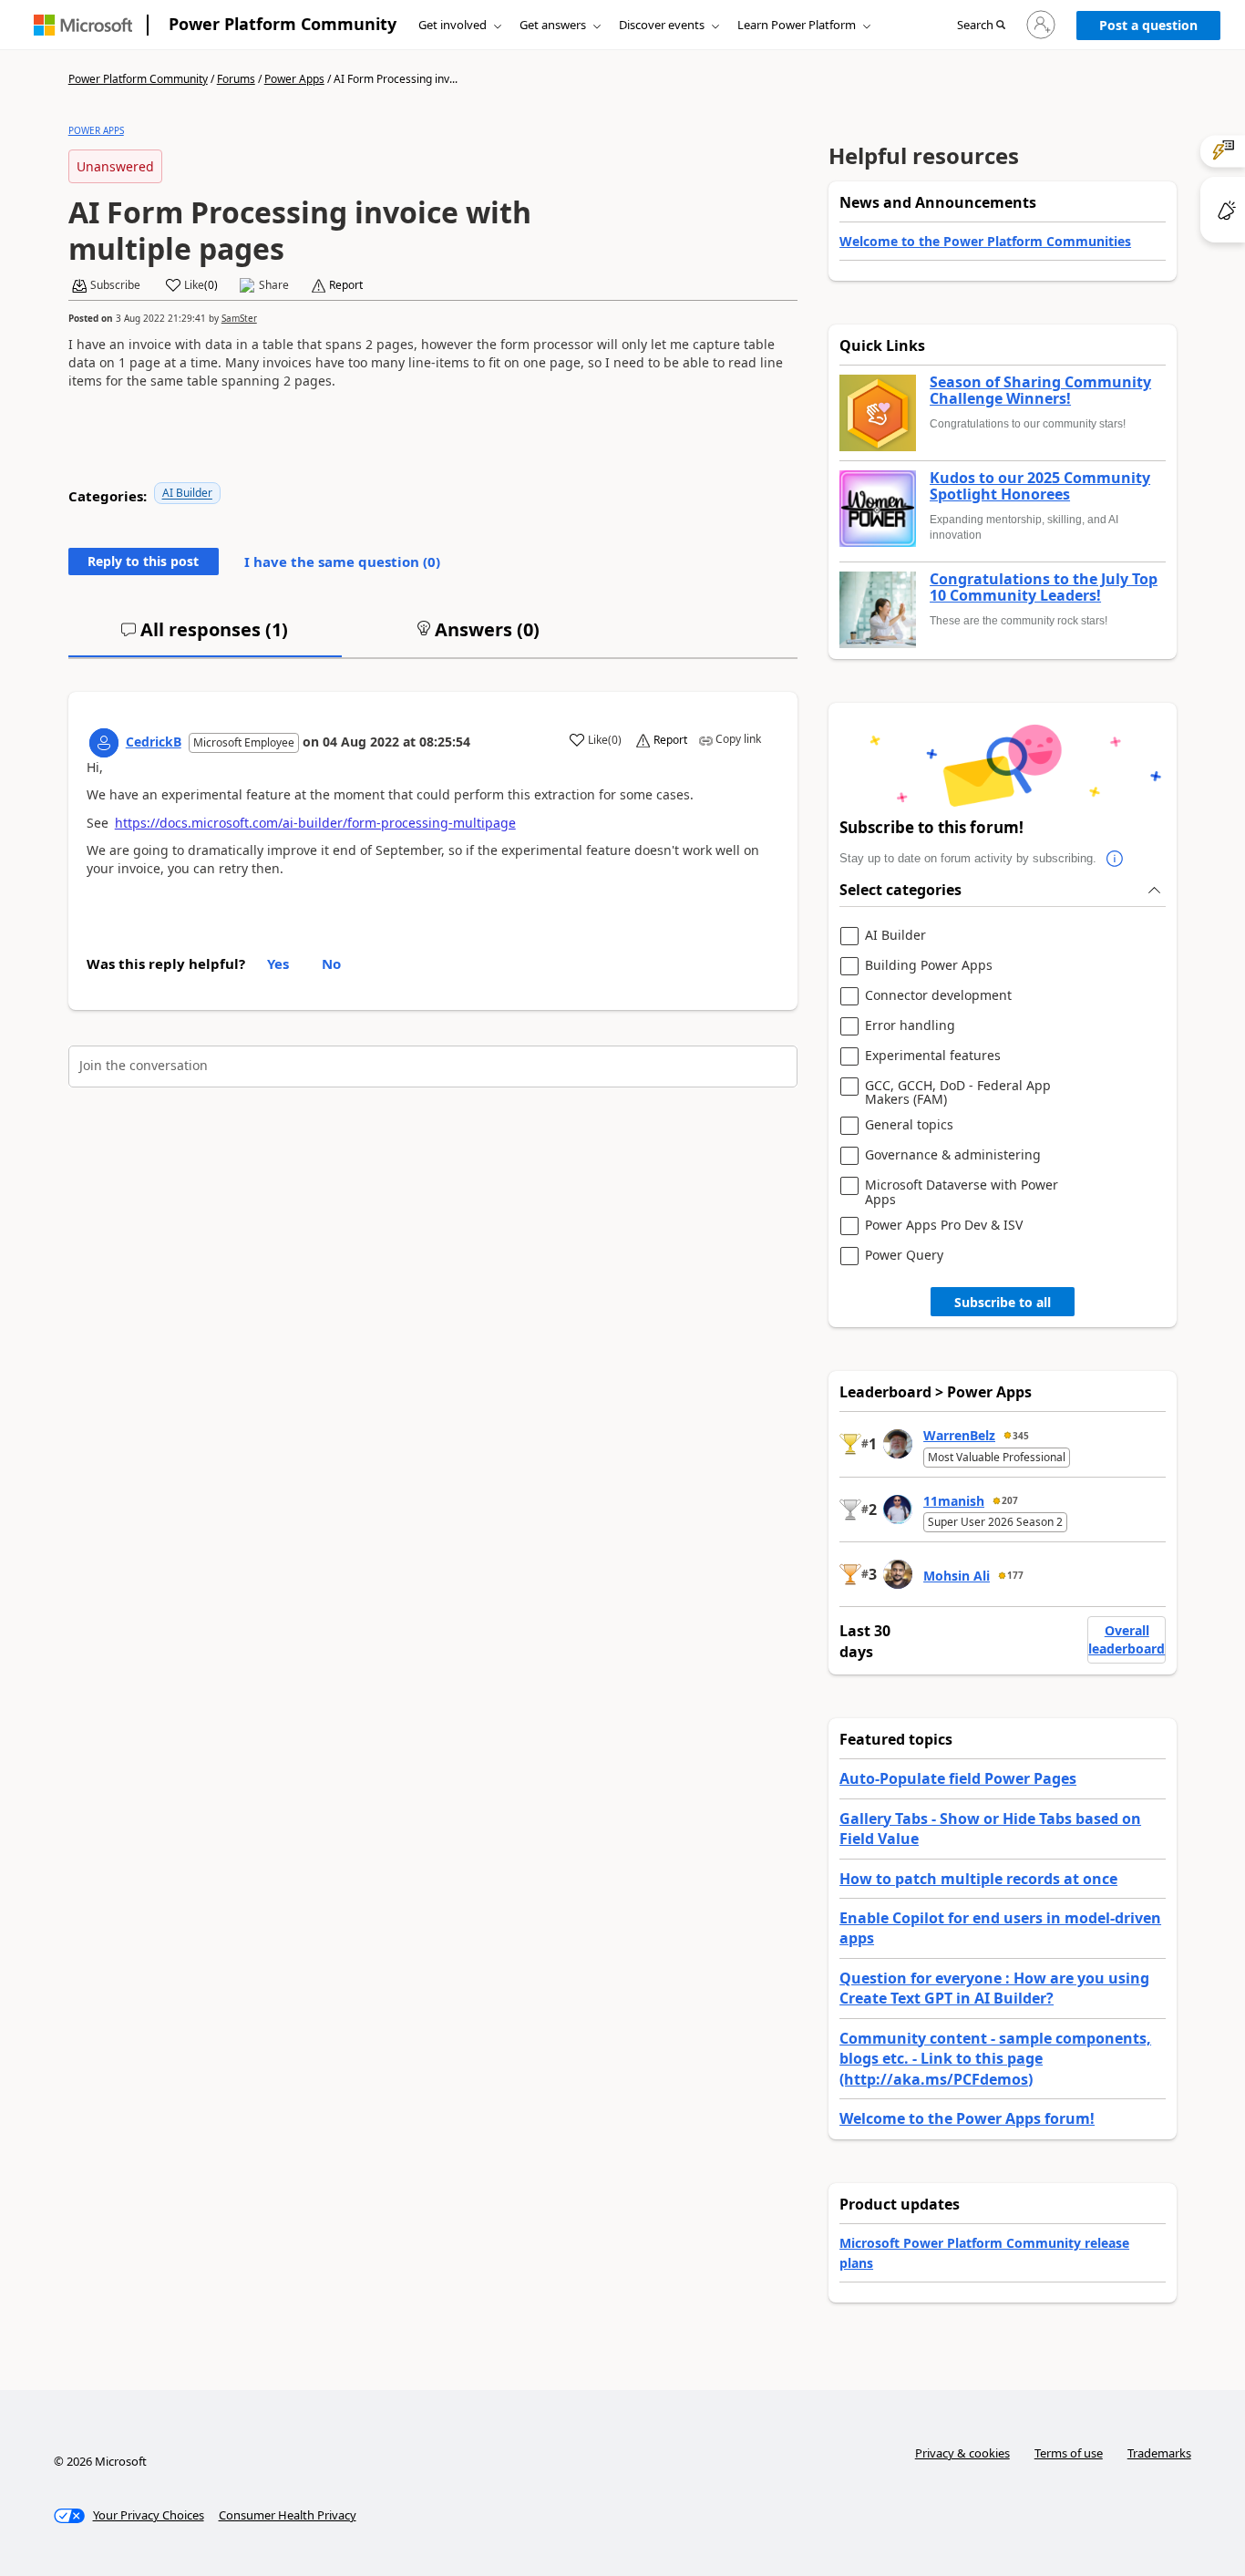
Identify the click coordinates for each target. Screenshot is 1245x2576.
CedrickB (154, 742)
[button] (981, 26)
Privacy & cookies (962, 2453)
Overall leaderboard (1127, 1639)
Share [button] (274, 285)
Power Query (904, 1256)
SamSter (239, 318)
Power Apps (294, 79)
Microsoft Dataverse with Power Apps (962, 1192)
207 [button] (1010, 1500)
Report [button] (346, 285)
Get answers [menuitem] (553, 25)
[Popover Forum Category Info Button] (1115, 859)
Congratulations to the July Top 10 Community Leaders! (1044, 587)
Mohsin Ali (957, 1576)
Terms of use (1069, 2453)
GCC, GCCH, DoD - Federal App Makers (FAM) (958, 1092)
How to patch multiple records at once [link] (978, 1879)
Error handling (910, 1026)
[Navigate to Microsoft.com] (83, 25)
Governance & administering (953, 1155)
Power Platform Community (283, 24)
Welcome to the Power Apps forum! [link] (967, 2118)
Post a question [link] (1148, 25)
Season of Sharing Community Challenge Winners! (1040, 391)
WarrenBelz (959, 1435)
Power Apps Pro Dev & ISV (944, 1226)
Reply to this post (143, 561)
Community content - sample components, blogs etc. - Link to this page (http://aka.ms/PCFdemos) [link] (995, 2059)
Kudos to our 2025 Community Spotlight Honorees (1040, 486)
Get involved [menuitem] (453, 25)
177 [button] (1015, 1575)
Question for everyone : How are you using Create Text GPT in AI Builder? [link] (994, 1988)
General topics (909, 1125)
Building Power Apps (929, 966)
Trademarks (1159, 2453)
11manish (954, 1501)
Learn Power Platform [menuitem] (797, 25)
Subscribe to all (1003, 1302)
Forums (236, 79)
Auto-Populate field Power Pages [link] (958, 1778)
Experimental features (933, 1056)
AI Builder (187, 493)
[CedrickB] (104, 743)
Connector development (938, 996)
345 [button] (1021, 1436)
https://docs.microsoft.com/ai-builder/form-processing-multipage (315, 823)
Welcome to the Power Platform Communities (985, 241)
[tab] (205, 637)
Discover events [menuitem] (662, 25)
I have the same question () (342, 562)
